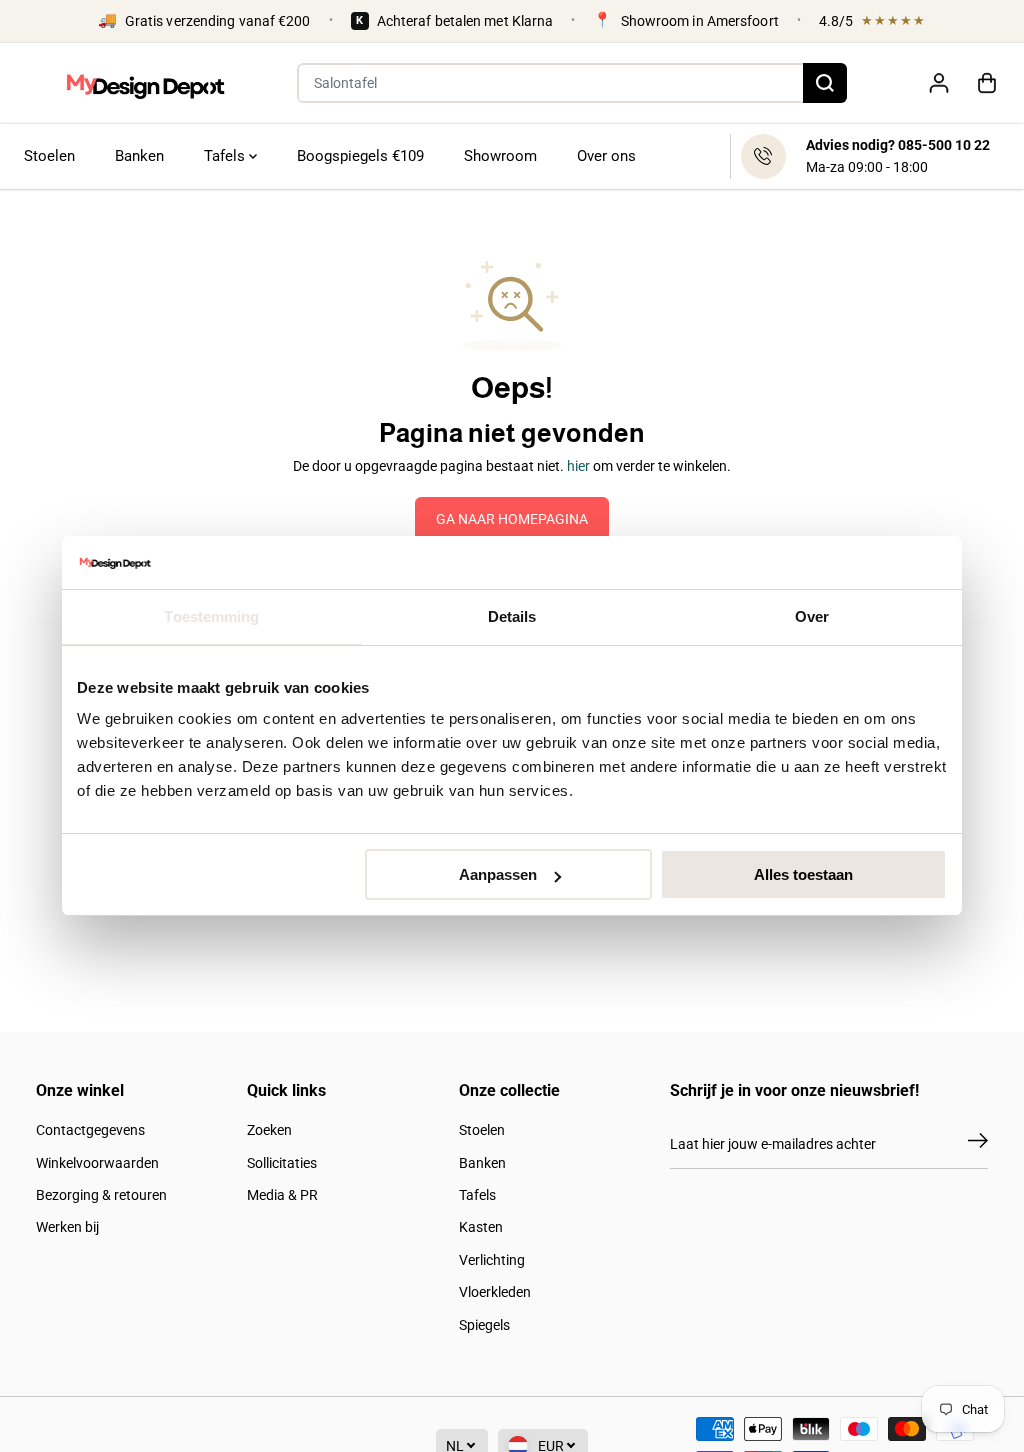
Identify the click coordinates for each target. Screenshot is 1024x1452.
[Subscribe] (978, 1144)
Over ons (606, 156)
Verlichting (492, 1260)
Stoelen (49, 156)
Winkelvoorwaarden (97, 1163)
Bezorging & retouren (101, 1195)
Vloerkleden (495, 1292)
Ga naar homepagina (512, 519)
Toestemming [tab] (211, 616)
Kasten (481, 1227)
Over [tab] (812, 616)
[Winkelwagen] (987, 83)
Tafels (226, 156)
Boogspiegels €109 (360, 156)
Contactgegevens (90, 1130)
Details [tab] (512, 616)
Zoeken (269, 1130)
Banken (139, 156)
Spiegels (484, 1325)
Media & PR (282, 1195)
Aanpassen (498, 874)
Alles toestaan (803, 874)
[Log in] (939, 83)
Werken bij (67, 1227)
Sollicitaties (282, 1163)
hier (578, 466)
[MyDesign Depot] (145, 83)
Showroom (500, 156)
